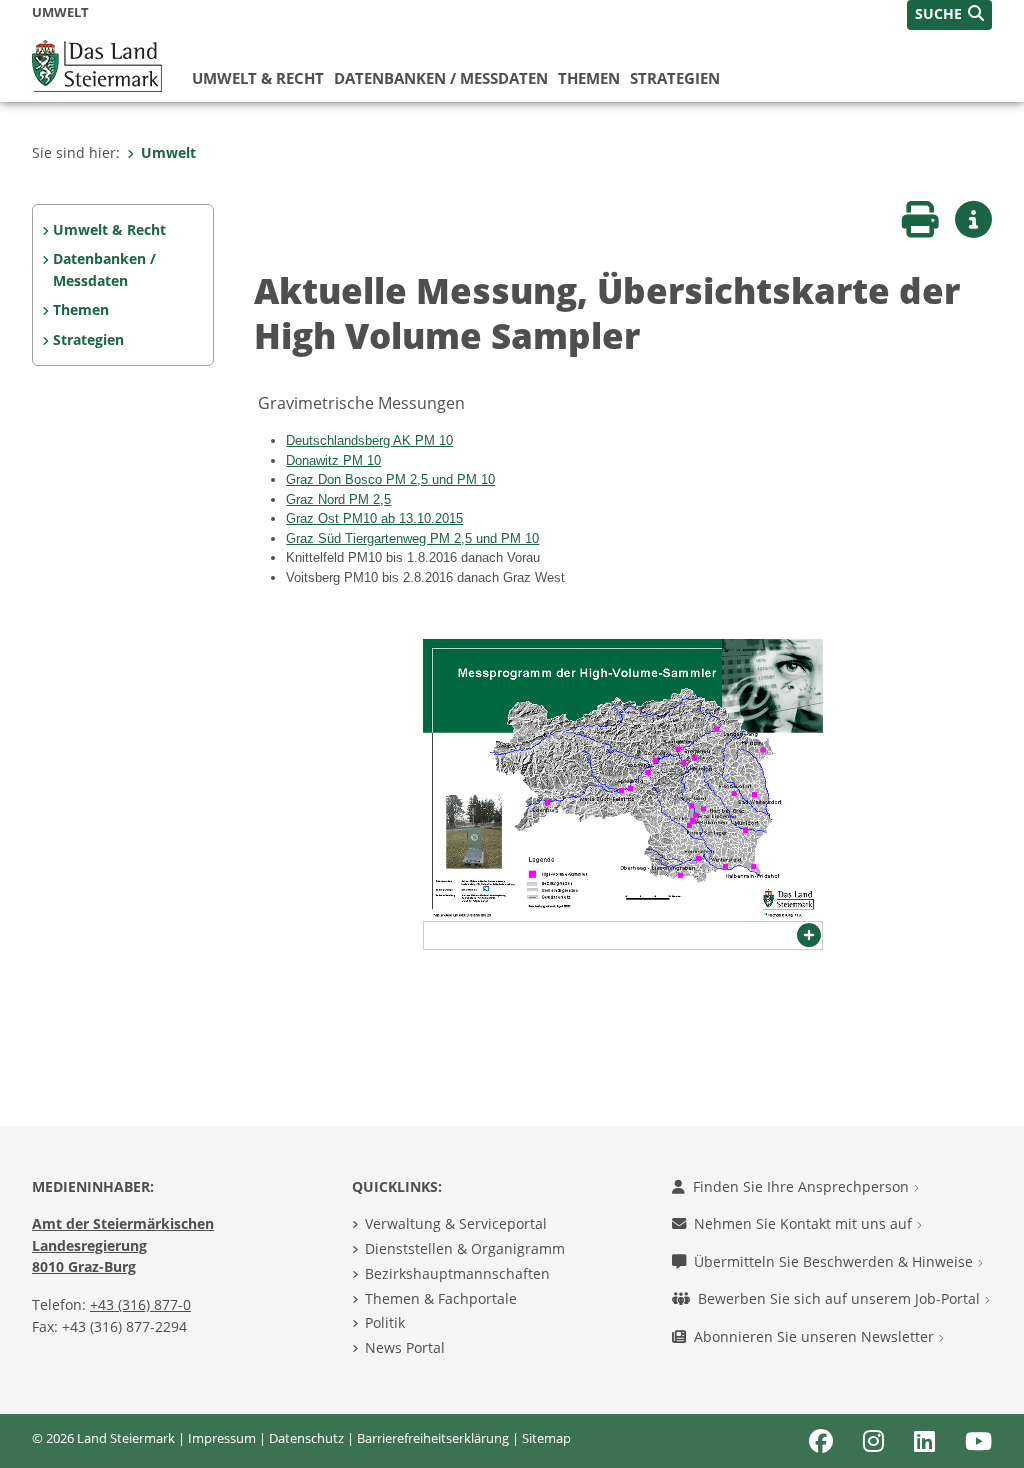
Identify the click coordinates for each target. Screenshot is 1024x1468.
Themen (589, 78)
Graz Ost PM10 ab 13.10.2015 (374, 518)
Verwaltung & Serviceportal (456, 1223)
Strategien (675, 78)
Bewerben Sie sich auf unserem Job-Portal (841, 1298)
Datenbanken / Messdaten (441, 78)
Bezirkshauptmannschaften (457, 1273)
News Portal (405, 1347)
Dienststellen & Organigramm (465, 1248)
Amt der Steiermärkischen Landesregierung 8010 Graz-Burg (123, 1245)
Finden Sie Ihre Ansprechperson (803, 1186)
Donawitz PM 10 (333, 460)
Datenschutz (306, 1438)
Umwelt (168, 152)
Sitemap (546, 1438)
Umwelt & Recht (258, 78)
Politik (385, 1322)
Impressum (222, 1438)
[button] (949, 15)
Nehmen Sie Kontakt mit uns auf (805, 1223)
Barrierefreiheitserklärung (433, 1438)
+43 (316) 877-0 (140, 1304)
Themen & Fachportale (441, 1298)
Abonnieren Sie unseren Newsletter (816, 1336)
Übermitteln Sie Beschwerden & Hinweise (835, 1261)
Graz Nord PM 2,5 (338, 499)
